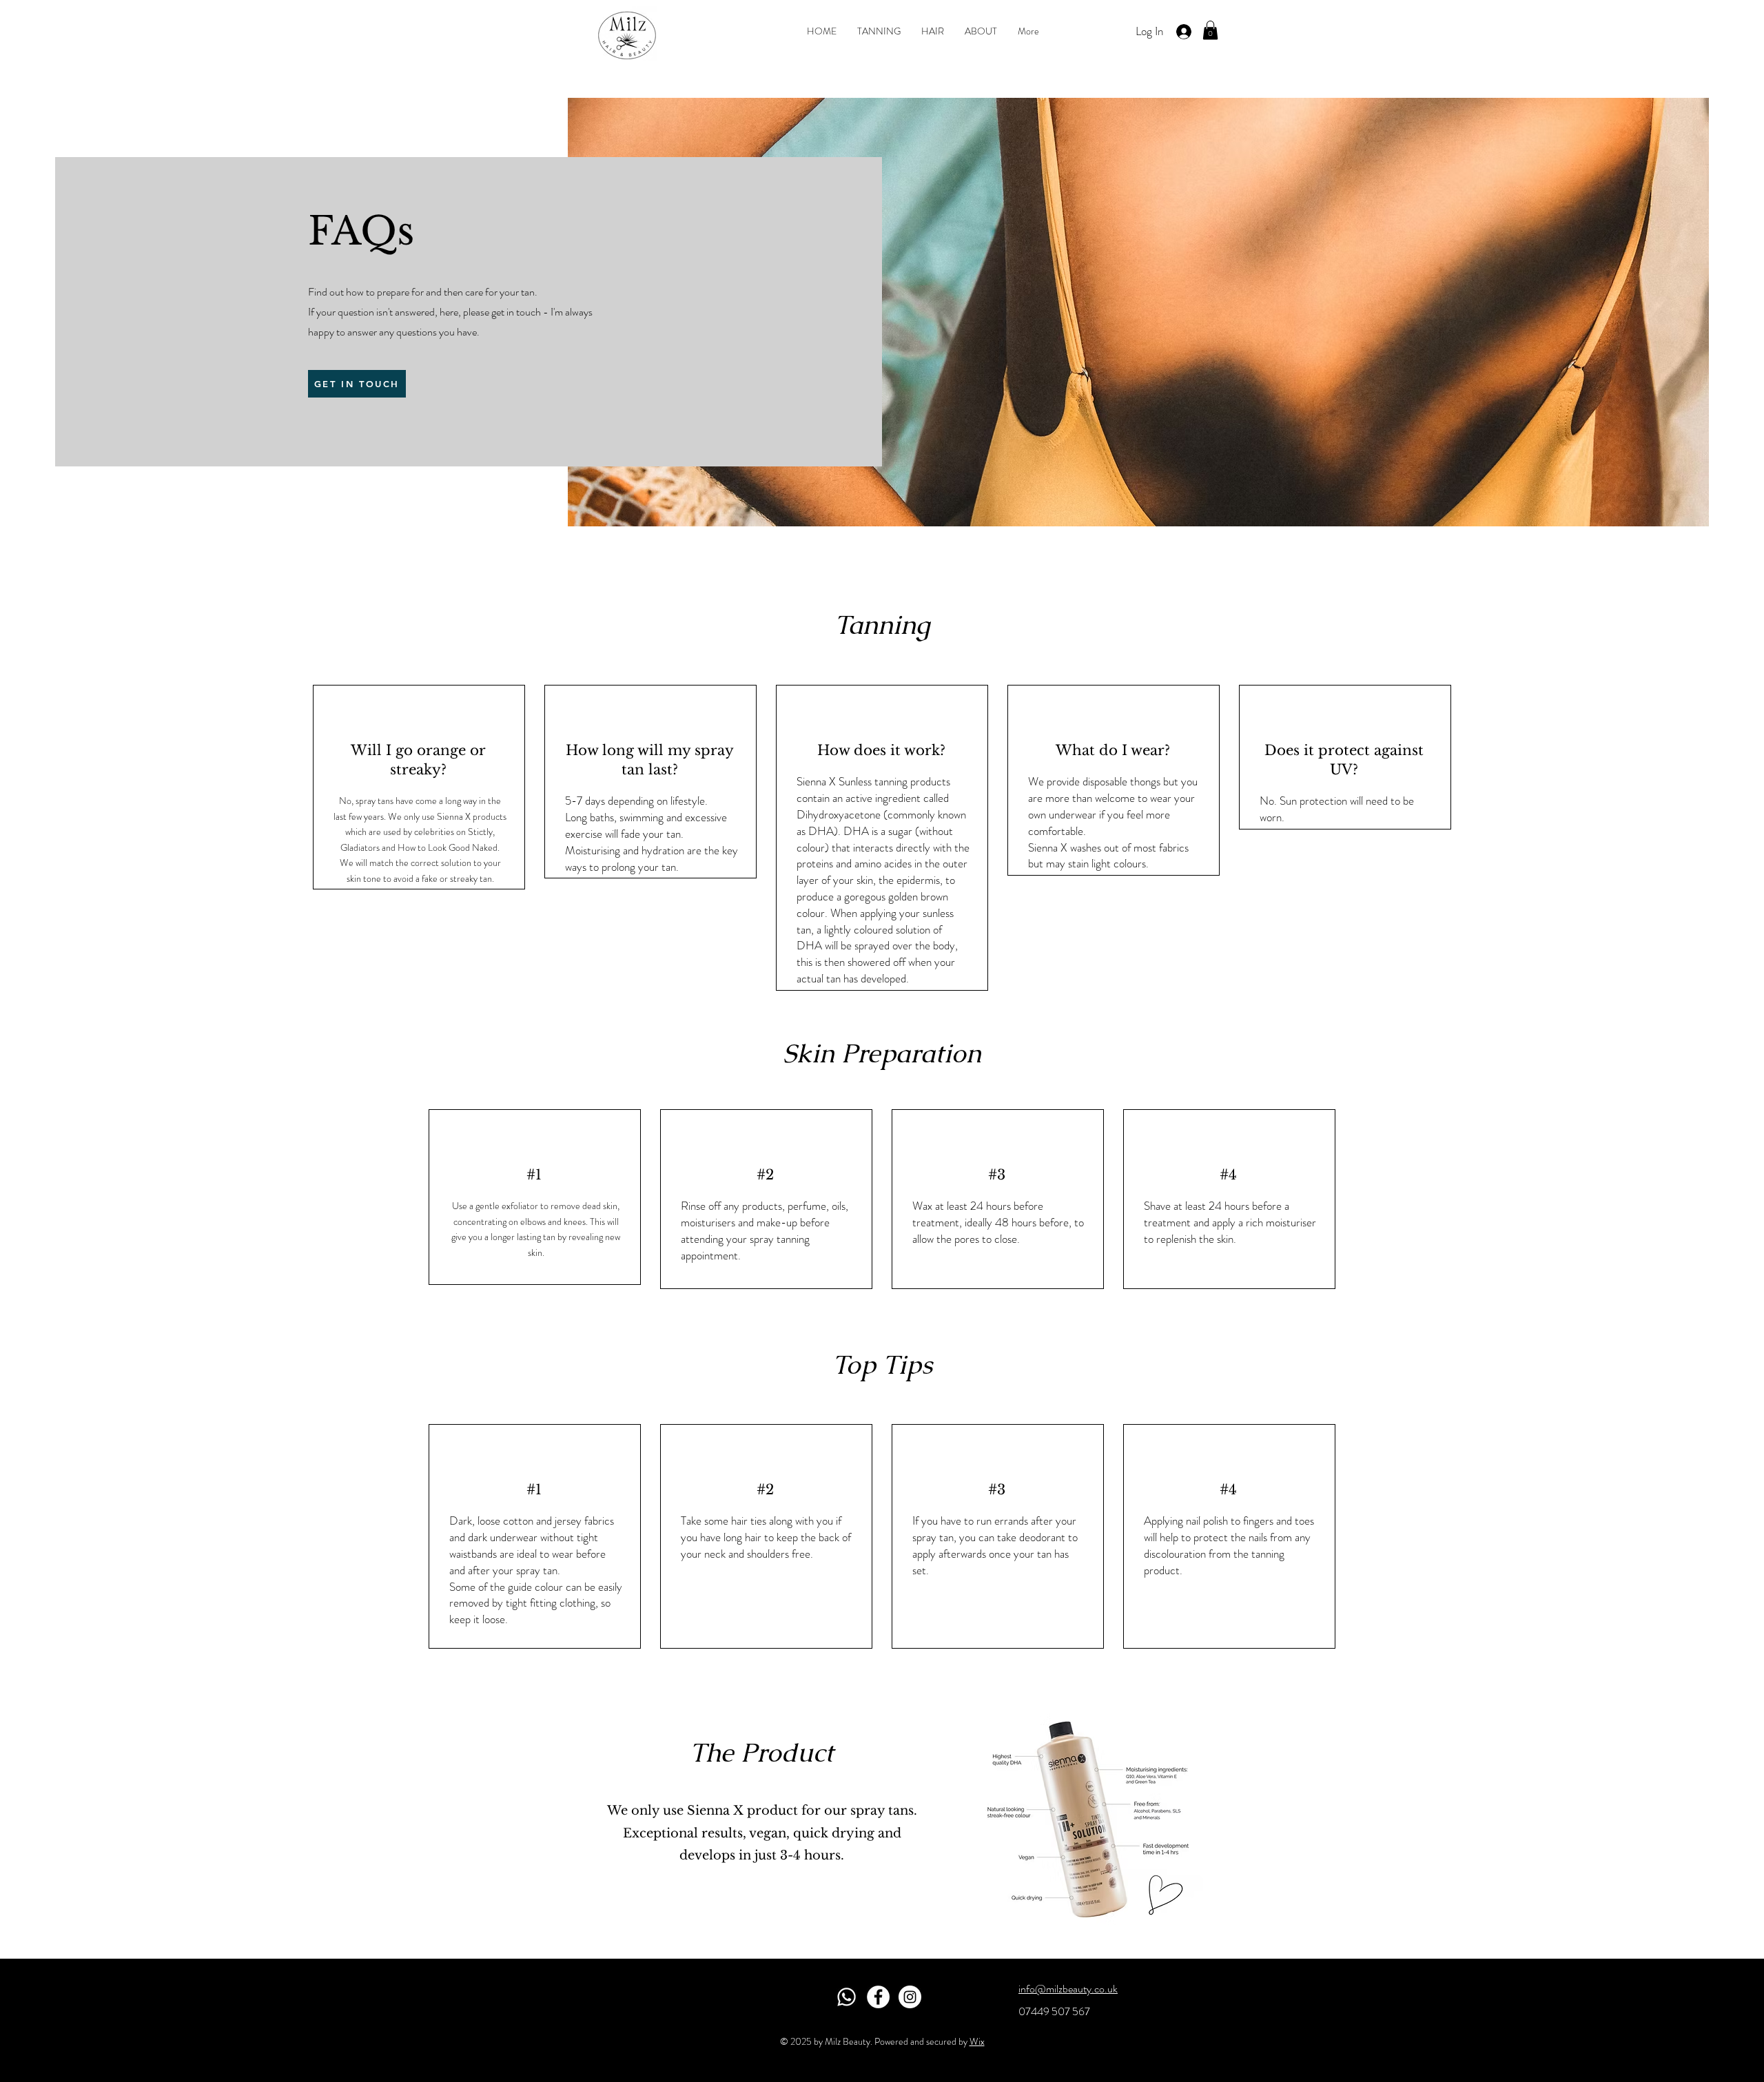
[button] (1210, 30)
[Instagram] (910, 1997)
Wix (977, 2041)
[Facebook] (878, 1997)
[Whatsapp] (847, 1997)
